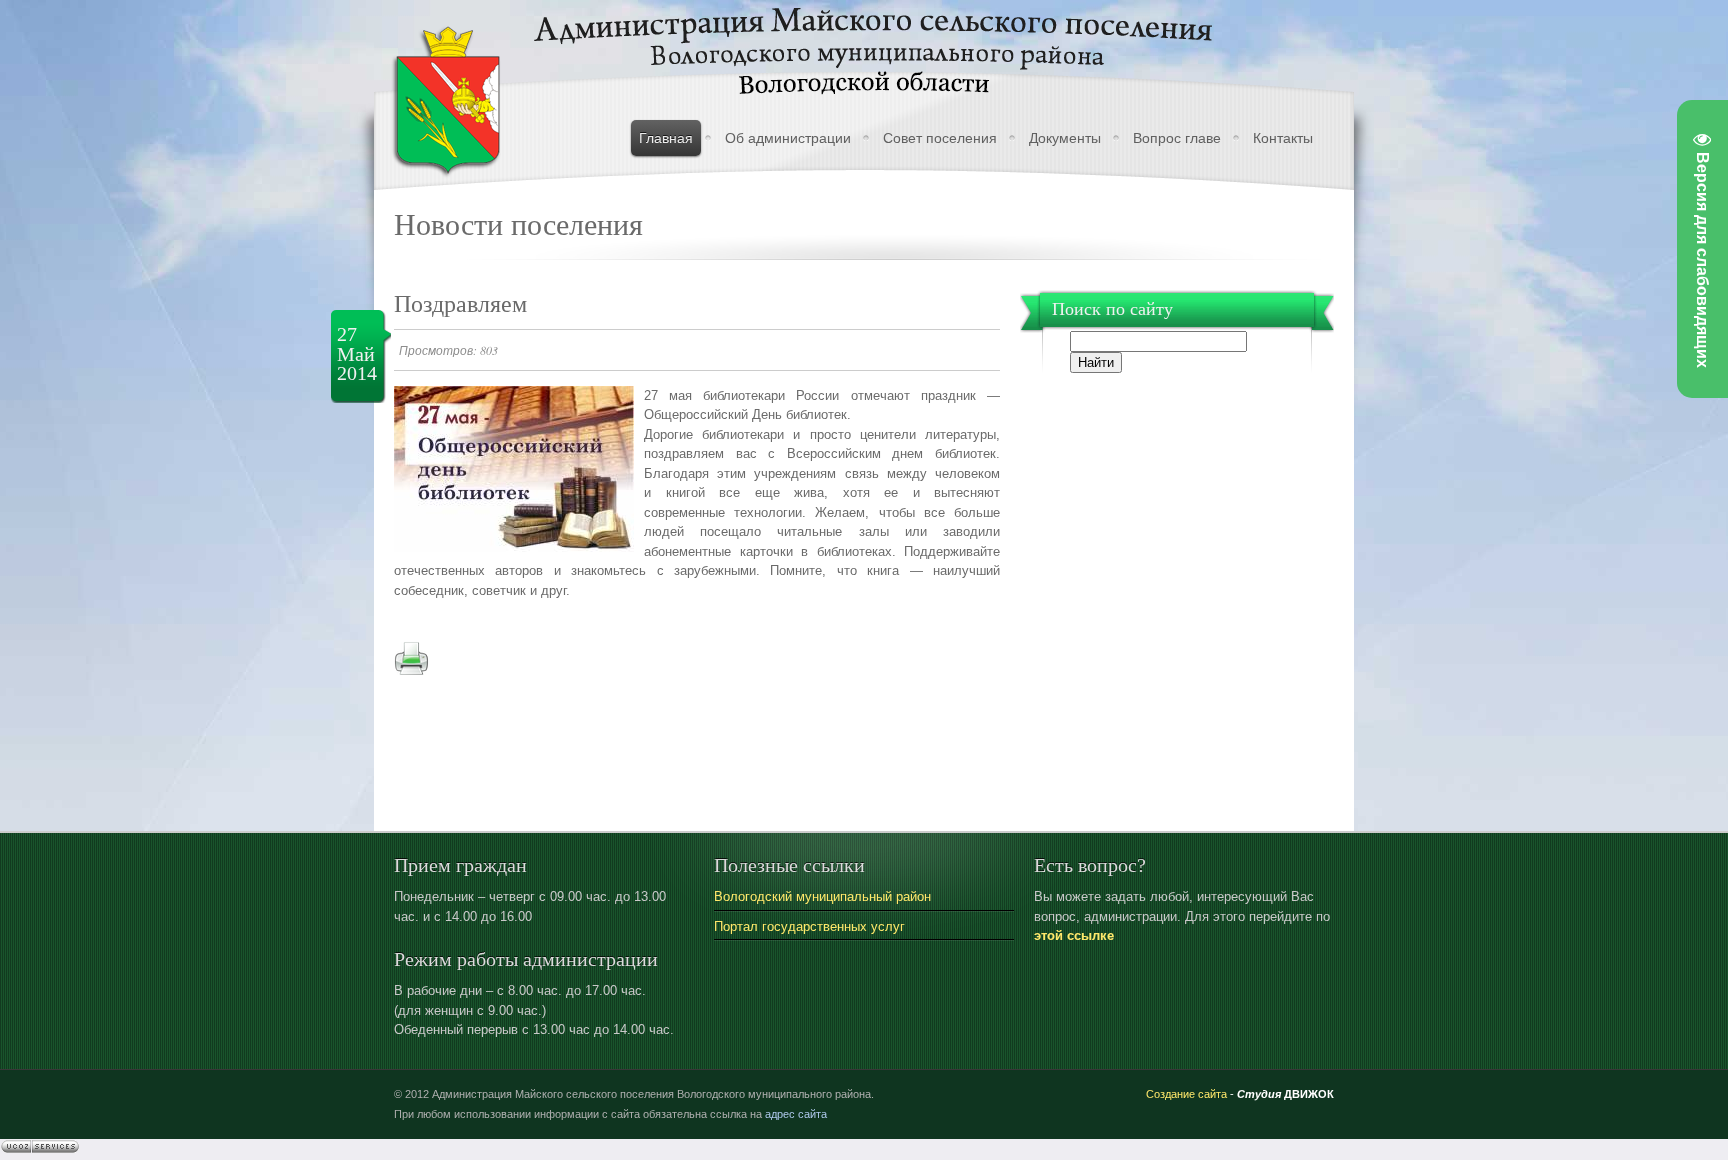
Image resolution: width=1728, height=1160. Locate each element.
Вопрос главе (1177, 138)
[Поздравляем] (514, 547)
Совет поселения (940, 138)
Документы (1065, 138)
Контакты (1283, 138)
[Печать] (411, 671)
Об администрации (788, 138)
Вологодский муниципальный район (822, 896)
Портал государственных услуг (809, 926)
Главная (666, 138)
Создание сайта (1186, 1094)
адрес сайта (796, 1114)
